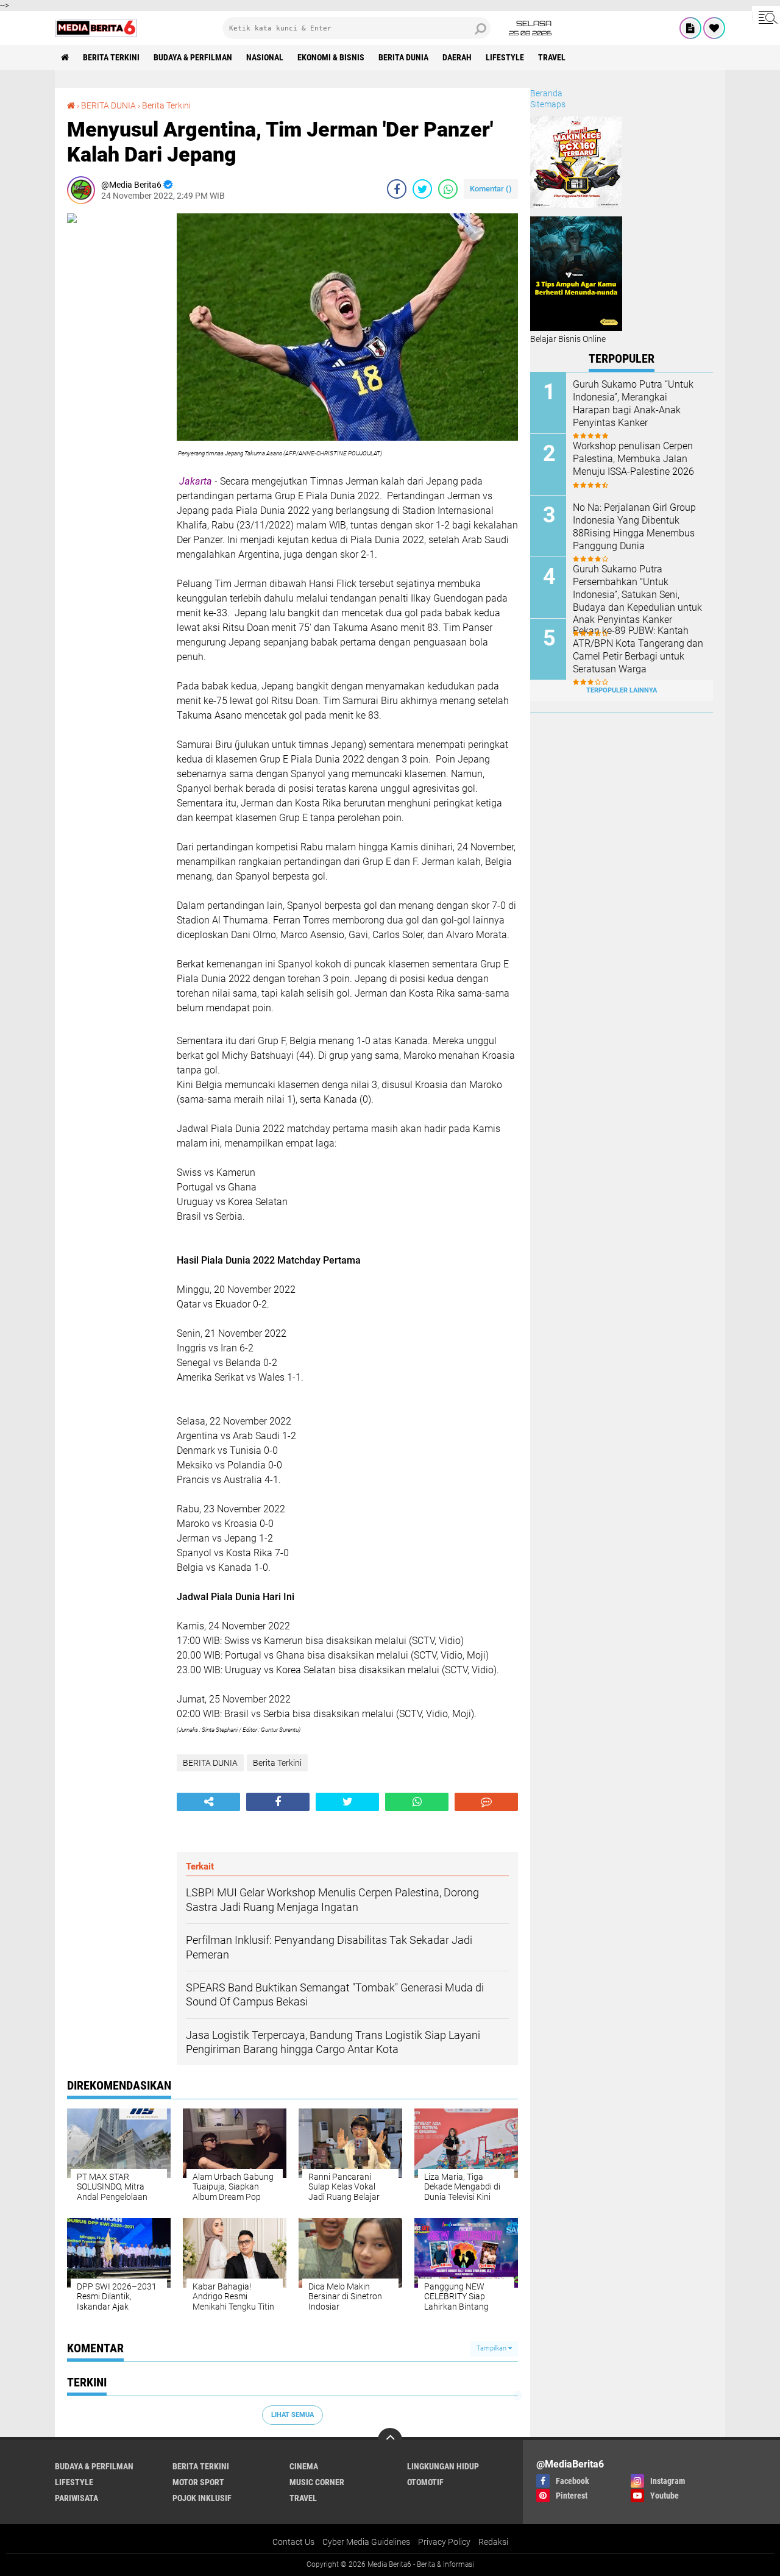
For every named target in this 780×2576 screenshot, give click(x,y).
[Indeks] (690, 28)
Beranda (546, 93)
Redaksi (493, 2542)
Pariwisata (76, 2498)
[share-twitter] (422, 189)
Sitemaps (548, 104)
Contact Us (293, 2542)
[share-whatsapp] (448, 189)
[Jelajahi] (766, 17)
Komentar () (491, 189)
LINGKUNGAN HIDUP (443, 2466)
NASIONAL (265, 57)
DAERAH (457, 57)
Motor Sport (198, 2482)
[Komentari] (486, 1802)
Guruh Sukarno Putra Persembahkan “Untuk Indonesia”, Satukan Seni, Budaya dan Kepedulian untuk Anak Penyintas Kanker (637, 594)
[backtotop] (390, 2440)
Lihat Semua (292, 2415)
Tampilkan (492, 2348)
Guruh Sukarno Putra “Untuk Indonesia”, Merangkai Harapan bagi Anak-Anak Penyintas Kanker (633, 403)
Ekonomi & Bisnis (331, 57)
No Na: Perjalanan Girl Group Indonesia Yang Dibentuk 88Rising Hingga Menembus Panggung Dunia (634, 526)
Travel (552, 57)
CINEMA (304, 2466)
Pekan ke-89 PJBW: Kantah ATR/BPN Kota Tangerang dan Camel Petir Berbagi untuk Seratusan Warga (638, 649)
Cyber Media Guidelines (366, 2542)
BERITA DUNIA (403, 57)
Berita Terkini (111, 57)
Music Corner (317, 2482)
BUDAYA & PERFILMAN (193, 57)
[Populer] (714, 28)
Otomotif (425, 2482)
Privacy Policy (444, 2542)
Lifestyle (505, 57)
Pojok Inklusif (202, 2498)
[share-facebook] (397, 189)
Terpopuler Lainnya (622, 690)
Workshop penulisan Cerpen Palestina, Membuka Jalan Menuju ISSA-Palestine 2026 (633, 459)
